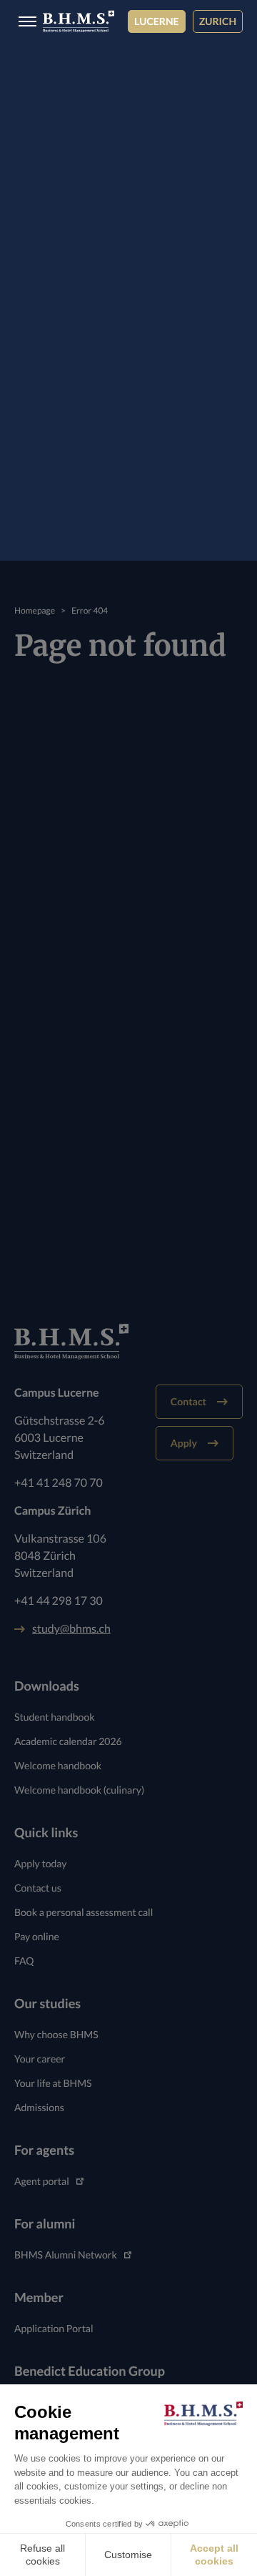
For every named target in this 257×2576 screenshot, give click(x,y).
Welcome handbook (58, 1765)
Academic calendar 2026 (68, 1741)
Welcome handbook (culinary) (79, 1790)
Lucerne (157, 21)
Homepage (35, 610)
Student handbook (55, 1717)
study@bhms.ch (71, 1629)
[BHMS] (79, 21)
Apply (184, 1443)
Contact (188, 1401)
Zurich (218, 21)
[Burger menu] (23, 22)
